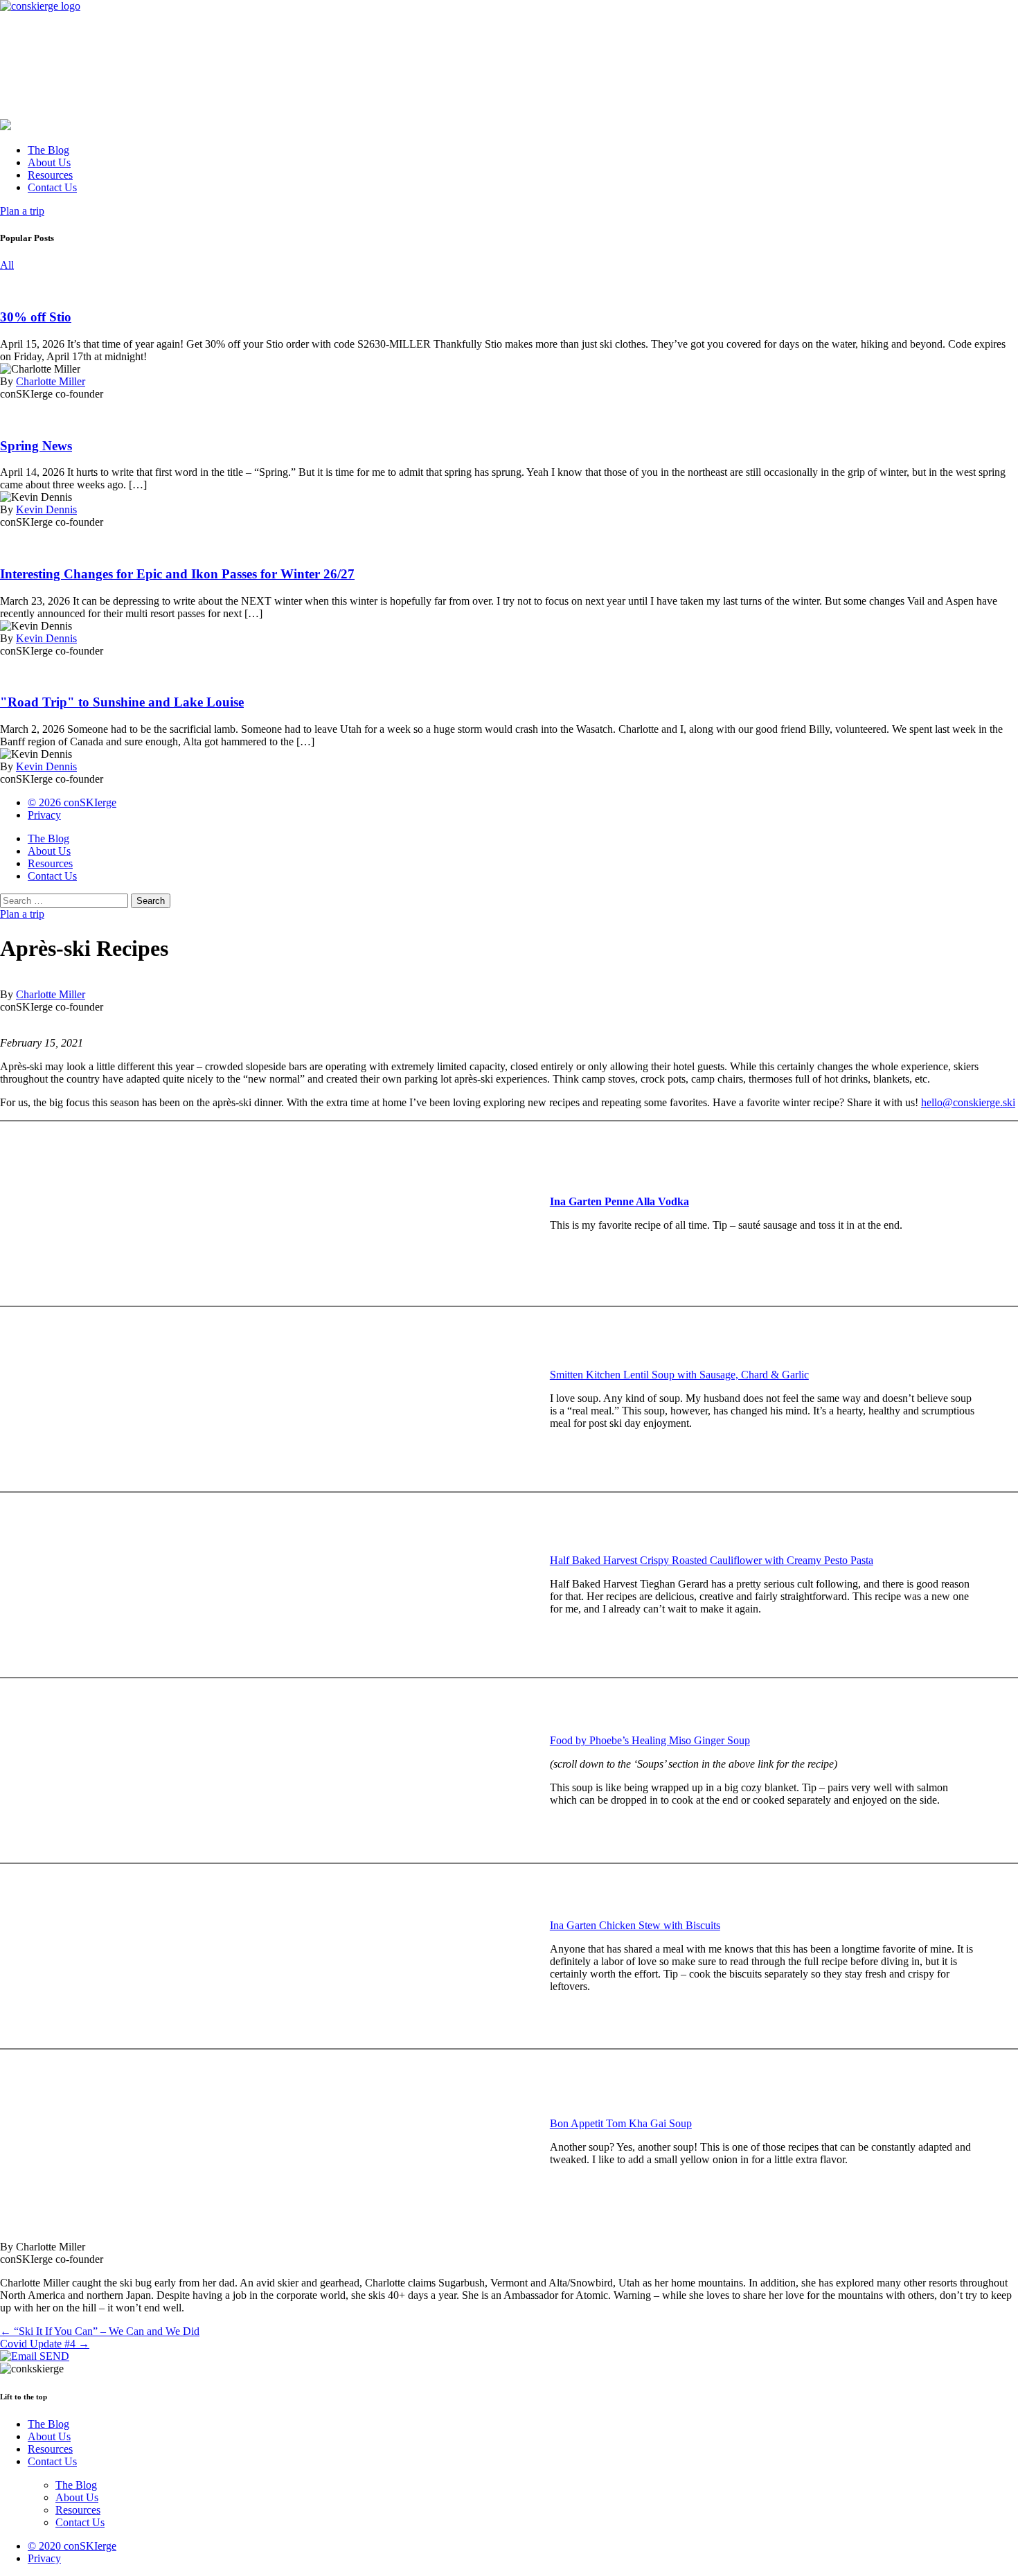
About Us (49, 162)
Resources (50, 175)
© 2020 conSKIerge (72, 2546)
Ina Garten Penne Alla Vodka (619, 1201)
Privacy (44, 815)
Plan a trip (22, 211)
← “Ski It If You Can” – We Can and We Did (100, 2331)
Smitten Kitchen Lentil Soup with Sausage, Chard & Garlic (679, 1375)
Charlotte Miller (51, 381)
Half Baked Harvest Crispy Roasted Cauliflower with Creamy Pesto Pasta (712, 1560)
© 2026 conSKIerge (72, 802)
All (7, 265)
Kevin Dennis (46, 509)
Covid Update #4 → (45, 2344)
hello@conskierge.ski (968, 1102)
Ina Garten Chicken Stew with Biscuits (635, 1925)
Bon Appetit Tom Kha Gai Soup (621, 2123)
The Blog (48, 150)
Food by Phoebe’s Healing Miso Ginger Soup (650, 1740)
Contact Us (52, 187)
